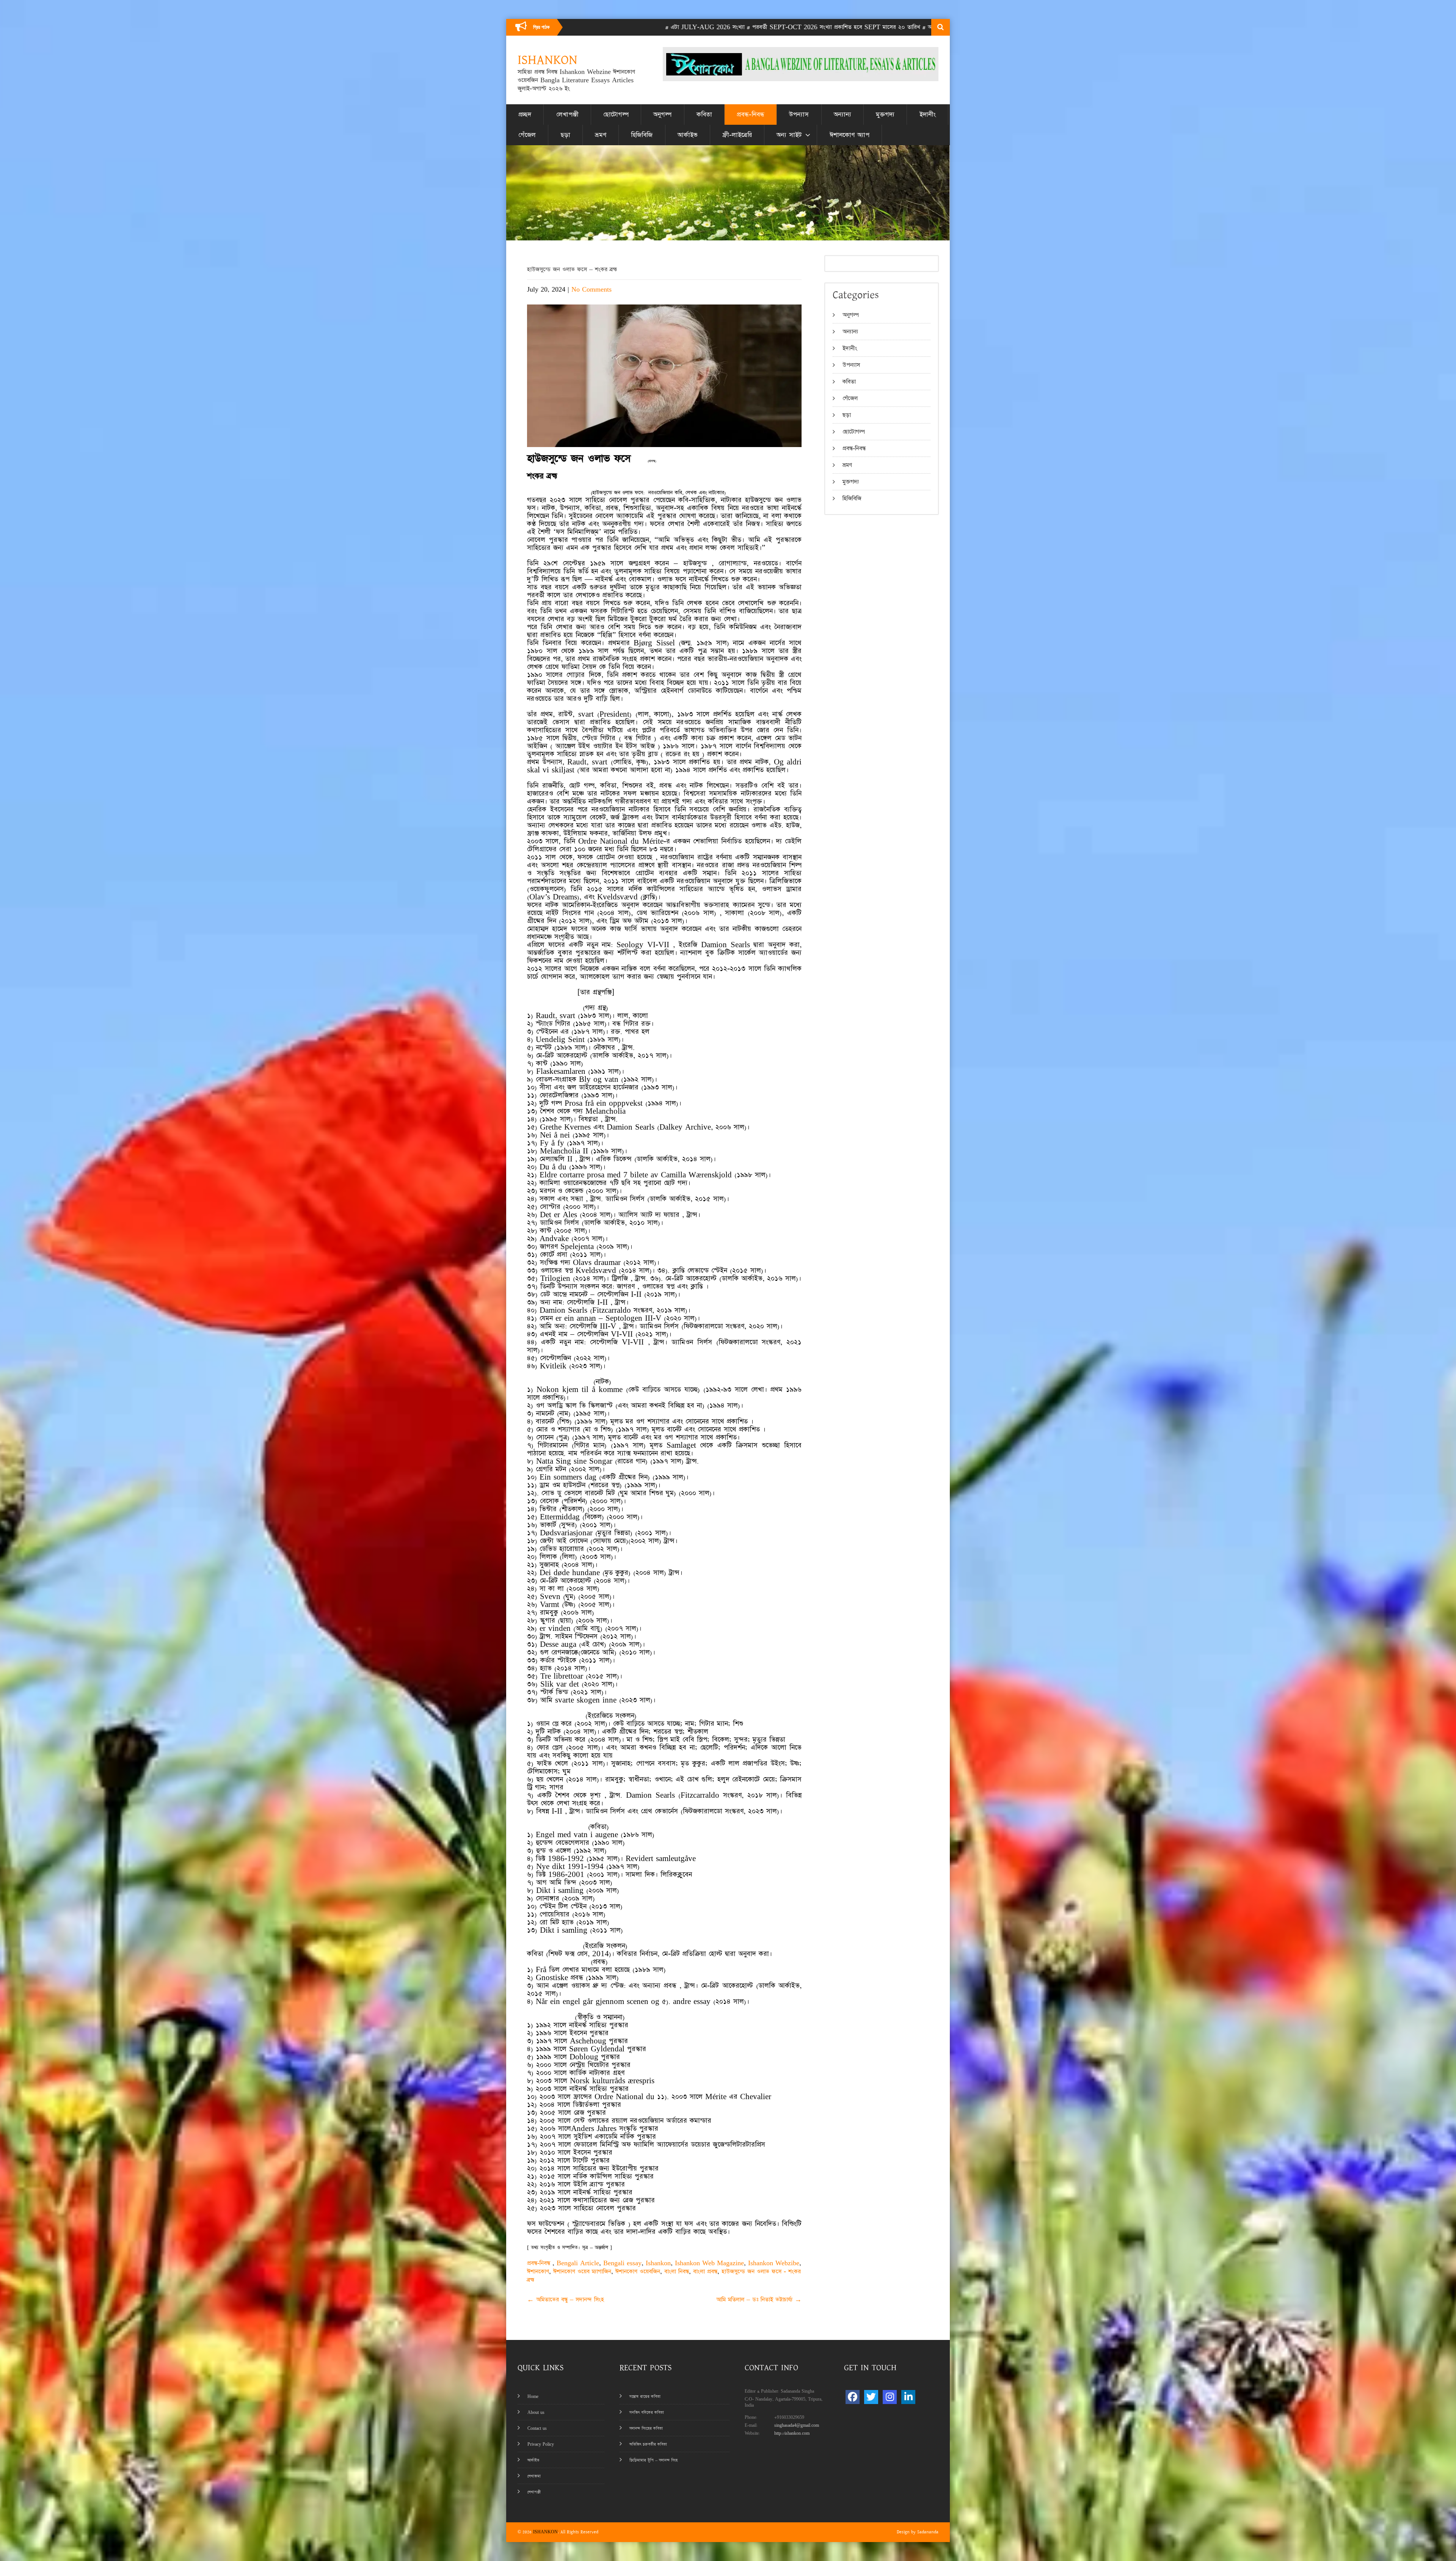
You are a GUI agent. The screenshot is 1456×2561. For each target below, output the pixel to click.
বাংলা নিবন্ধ (677, 2271)
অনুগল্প (662, 115)
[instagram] (890, 2397)
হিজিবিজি (642, 135)
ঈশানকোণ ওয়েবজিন (638, 2271)
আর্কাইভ (688, 135)
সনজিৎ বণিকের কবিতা (647, 2413)
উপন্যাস (799, 115)
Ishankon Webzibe (774, 2263)
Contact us (537, 2428)
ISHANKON (545, 2532)
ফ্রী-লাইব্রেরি (737, 135)
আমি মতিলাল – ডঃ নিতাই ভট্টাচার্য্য (759, 2300)
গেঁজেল (527, 135)
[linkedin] (908, 2397)
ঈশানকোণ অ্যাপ (850, 135)
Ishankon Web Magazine (709, 2263)
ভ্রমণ (601, 135)
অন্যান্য (843, 115)
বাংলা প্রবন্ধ (705, 2271)
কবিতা (704, 115)
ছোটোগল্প (616, 115)
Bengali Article (578, 2263)
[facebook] (853, 2397)
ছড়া (566, 135)
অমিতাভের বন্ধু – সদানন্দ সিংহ (566, 2300)
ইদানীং (928, 115)
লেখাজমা (534, 2476)
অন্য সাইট (789, 135)
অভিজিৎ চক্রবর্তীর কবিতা (648, 2444)
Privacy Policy (541, 2444)
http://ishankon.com (792, 2433)
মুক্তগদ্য (885, 115)
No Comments (591, 290)
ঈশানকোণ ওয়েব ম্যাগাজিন (582, 2271)
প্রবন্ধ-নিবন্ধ (751, 115)
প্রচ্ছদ (525, 115)
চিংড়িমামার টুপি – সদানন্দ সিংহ (653, 2460)
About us (536, 2413)
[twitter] (871, 2397)
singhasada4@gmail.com (797, 2425)
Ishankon (658, 2263)
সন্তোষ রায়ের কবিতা (645, 2397)
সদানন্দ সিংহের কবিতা (646, 2428)
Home (533, 2397)
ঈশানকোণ (538, 2271)
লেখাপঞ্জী (567, 115)
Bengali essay (622, 2263)
